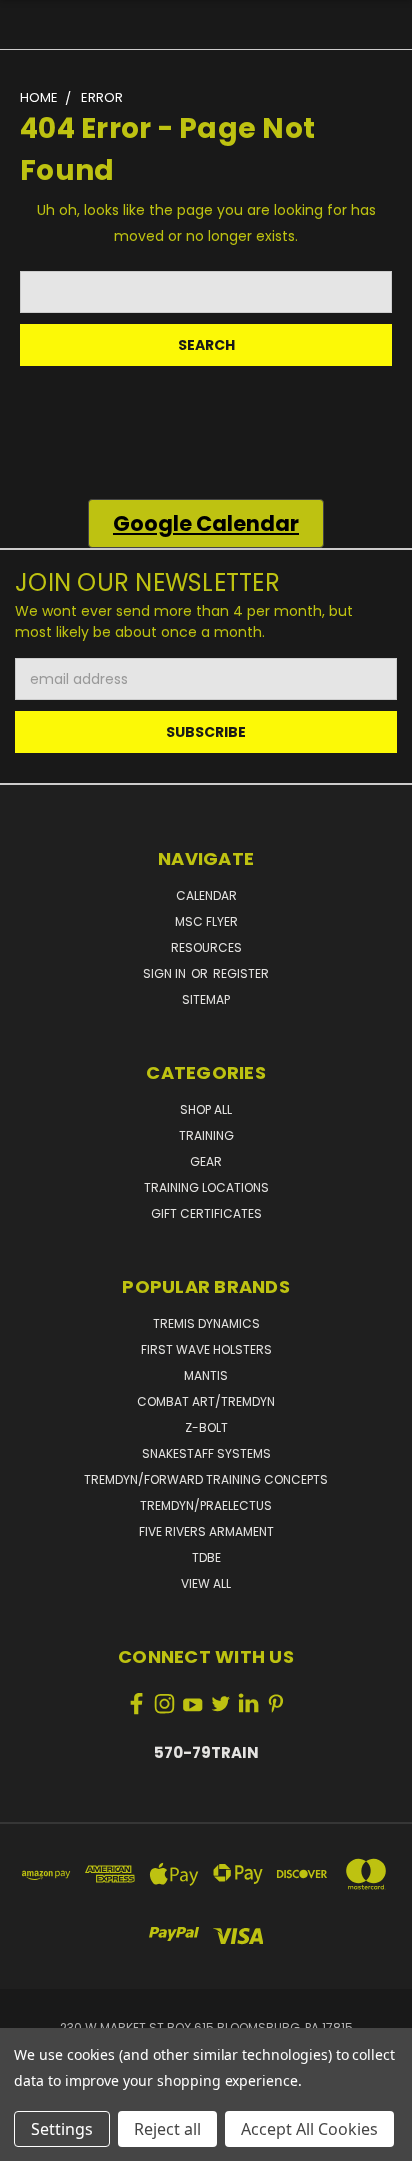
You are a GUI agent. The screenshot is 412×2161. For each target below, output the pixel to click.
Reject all (167, 2129)
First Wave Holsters (206, 1349)
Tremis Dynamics (206, 1323)
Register (241, 973)
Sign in (166, 973)
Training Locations (206, 1187)
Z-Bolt (206, 1427)
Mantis (206, 1375)
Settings (62, 2129)
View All (206, 1583)
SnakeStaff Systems (206, 1453)
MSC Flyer (206, 921)
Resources (206, 947)
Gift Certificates (206, 1213)
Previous (31, 2141)
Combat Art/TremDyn (206, 1401)
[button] (206, 524)
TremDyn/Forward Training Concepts (206, 1479)
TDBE (206, 1557)
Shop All (206, 1109)
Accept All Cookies (309, 2129)
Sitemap (206, 999)
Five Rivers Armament (206, 1531)
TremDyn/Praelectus (206, 1505)
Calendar (206, 895)
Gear (206, 1161)
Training (206, 1135)
